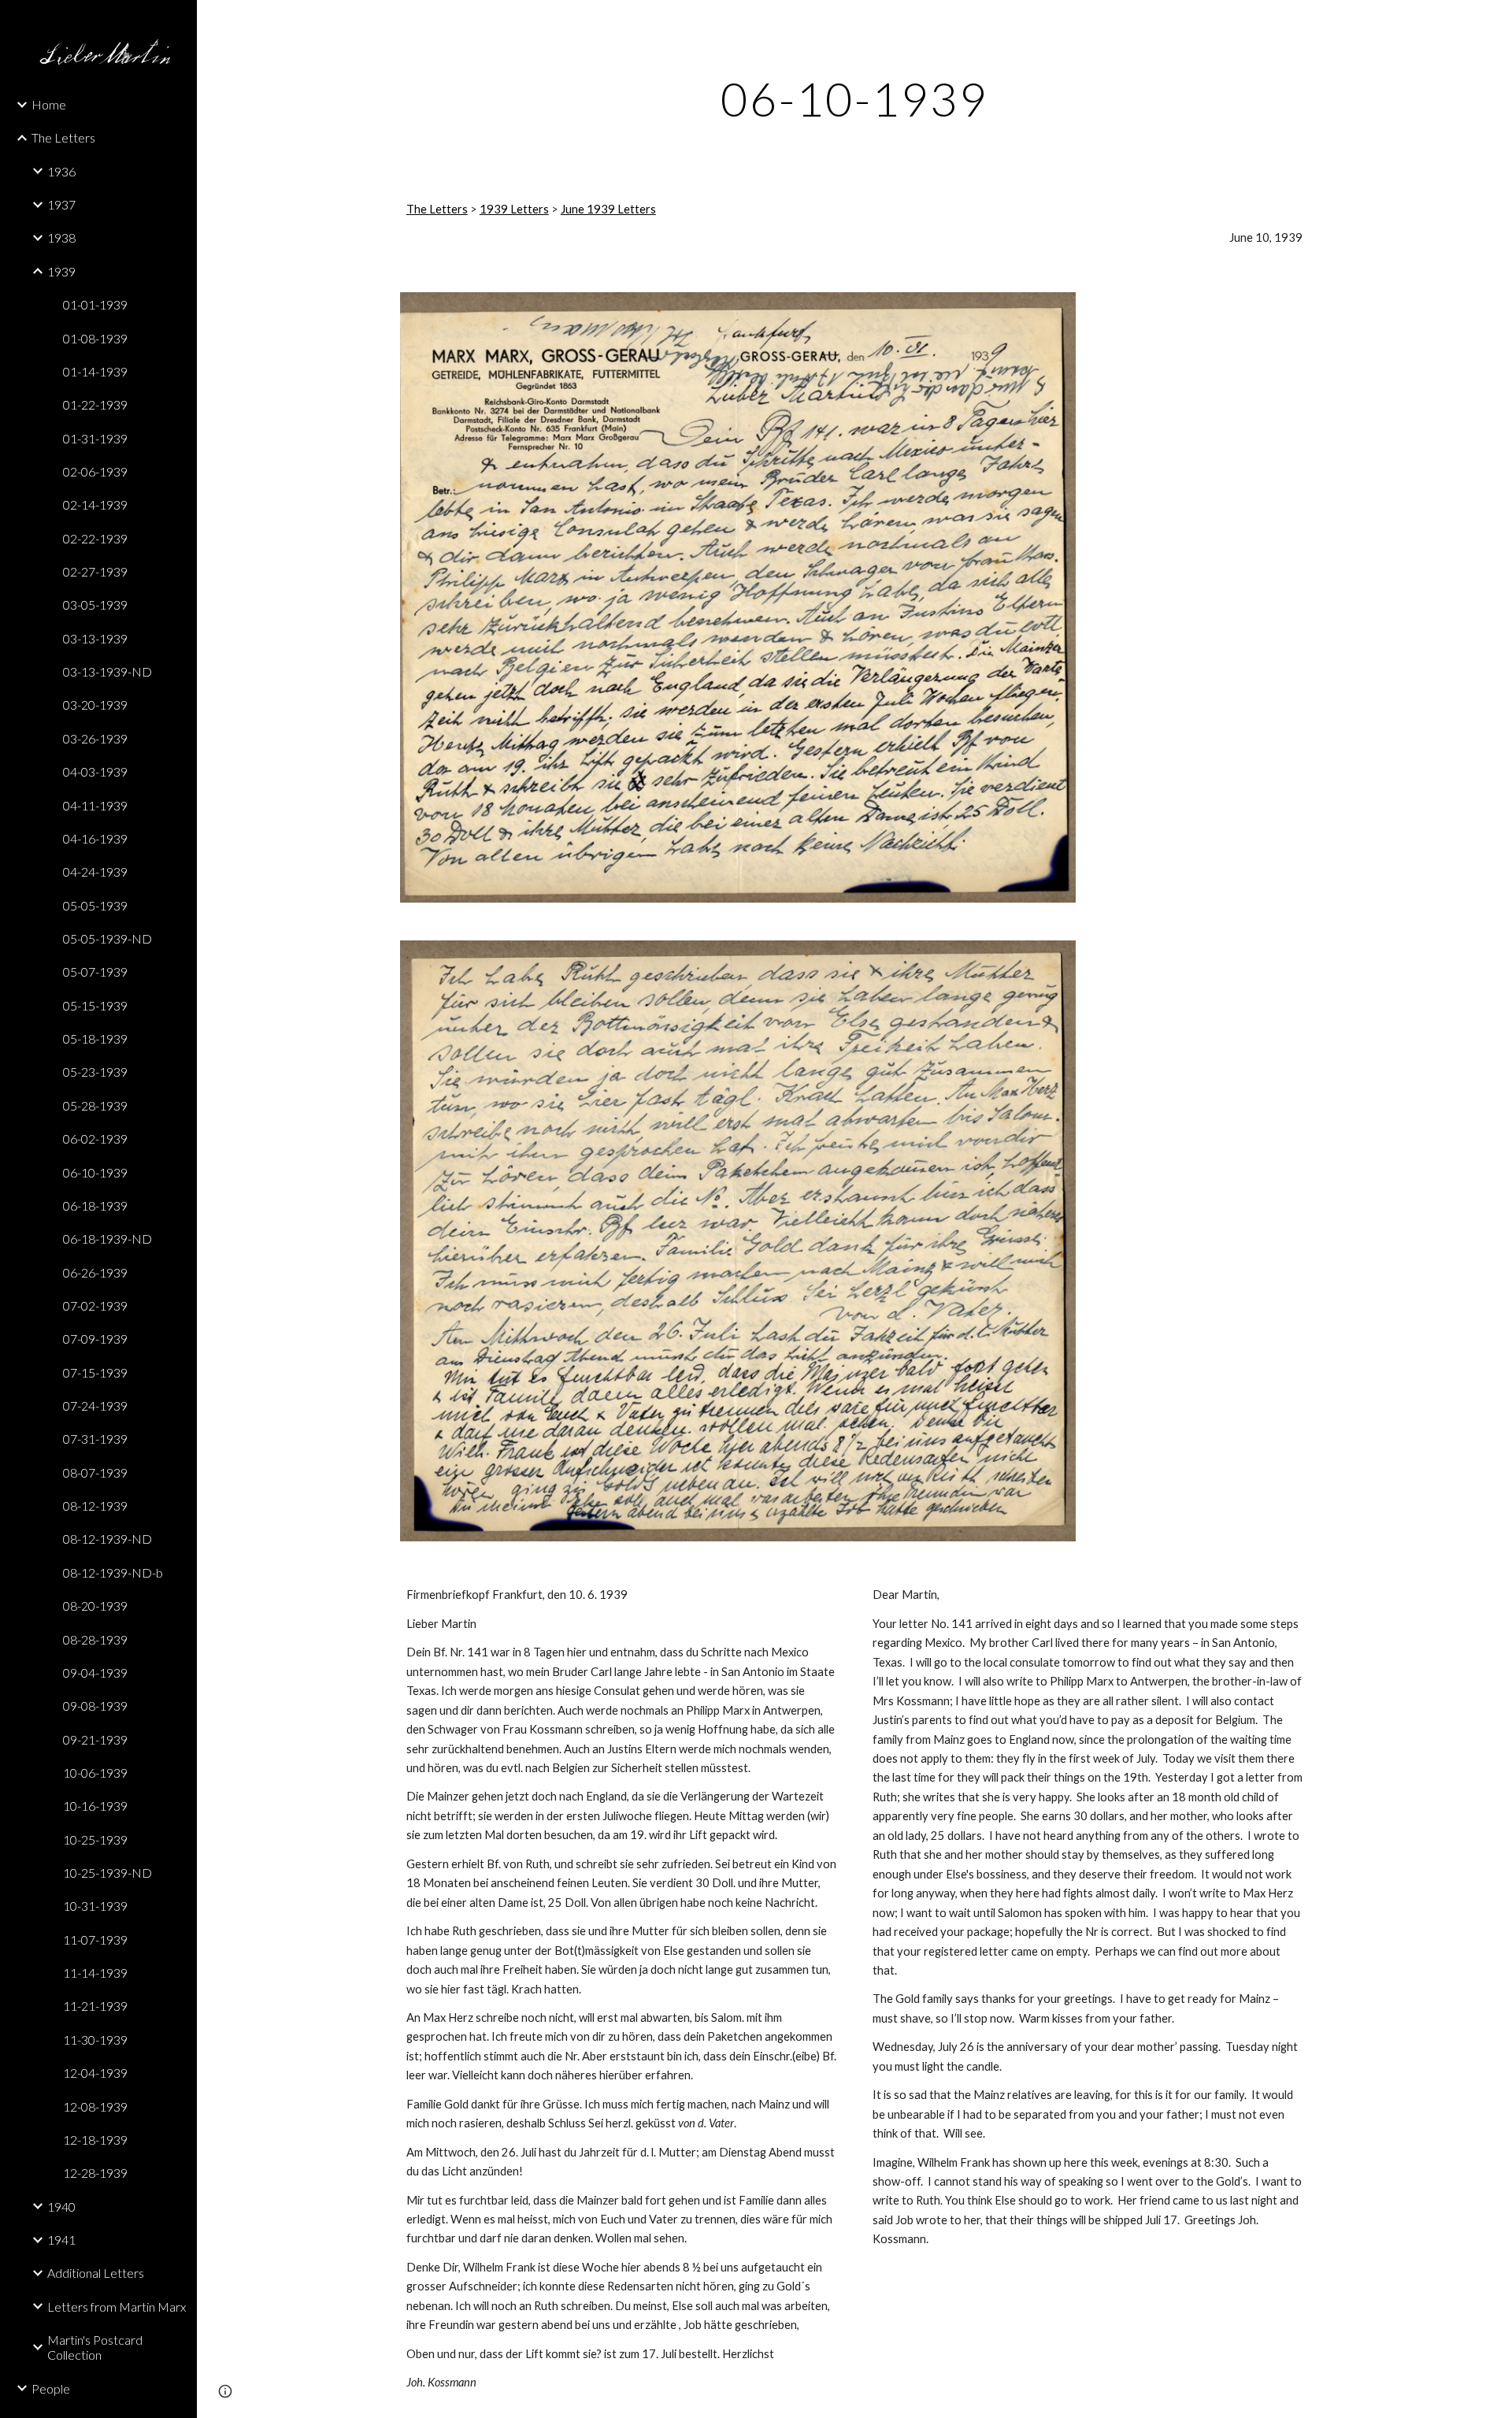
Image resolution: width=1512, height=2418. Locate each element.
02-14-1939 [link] (95, 504)
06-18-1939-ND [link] (107, 1239)
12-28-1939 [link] (95, 2173)
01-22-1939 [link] (95, 404)
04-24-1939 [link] (95, 872)
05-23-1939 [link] (95, 1072)
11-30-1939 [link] (95, 2040)
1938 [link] (61, 237)
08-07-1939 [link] (95, 1472)
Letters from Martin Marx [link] (117, 2307)
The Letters (437, 209)
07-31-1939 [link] (95, 1439)
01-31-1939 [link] (95, 438)
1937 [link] (61, 204)
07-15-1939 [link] (95, 1372)
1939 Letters (514, 209)
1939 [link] (61, 271)
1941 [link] (61, 2240)
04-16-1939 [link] (95, 838)
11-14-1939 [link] (95, 1973)
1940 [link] (61, 2207)
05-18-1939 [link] (95, 1038)
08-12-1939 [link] (95, 1506)
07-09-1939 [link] (95, 1339)
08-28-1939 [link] (95, 1639)
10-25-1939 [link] (95, 1839)
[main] (854, 98)
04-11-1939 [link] (95, 805)
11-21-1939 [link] (95, 2006)
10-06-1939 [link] (95, 1773)
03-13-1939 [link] (95, 638)
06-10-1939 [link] (95, 1172)
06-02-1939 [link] (95, 1139)
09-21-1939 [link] (95, 1739)
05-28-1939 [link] (95, 1105)
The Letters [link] (63, 137)
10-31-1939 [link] (95, 1906)
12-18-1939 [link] (95, 2140)
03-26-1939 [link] (95, 738)
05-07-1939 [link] (95, 972)
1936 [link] (61, 171)
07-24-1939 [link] (95, 1406)
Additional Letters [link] (96, 2273)
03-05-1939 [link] (95, 604)
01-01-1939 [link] (95, 304)
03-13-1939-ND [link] (107, 671)
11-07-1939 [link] (95, 1940)
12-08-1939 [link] (95, 2106)
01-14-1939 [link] (95, 371)
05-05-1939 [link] (95, 905)
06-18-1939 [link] (95, 1205)
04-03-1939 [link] (95, 771)
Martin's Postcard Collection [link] (95, 2347)
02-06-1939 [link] (95, 471)
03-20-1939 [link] (95, 705)
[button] (1493, 22)
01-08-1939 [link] (95, 338)
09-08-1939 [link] (95, 1706)
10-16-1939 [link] (95, 1806)
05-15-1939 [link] (95, 1005)
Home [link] (49, 104)
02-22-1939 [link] (95, 538)
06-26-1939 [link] (95, 1272)
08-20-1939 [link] (95, 1606)
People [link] (51, 2388)
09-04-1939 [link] (95, 1673)
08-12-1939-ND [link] (107, 1539)
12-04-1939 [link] (95, 2073)
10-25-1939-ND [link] (107, 1873)
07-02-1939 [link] (95, 1305)
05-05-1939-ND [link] (107, 938)
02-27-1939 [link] (95, 571)
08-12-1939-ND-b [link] (113, 1572)
